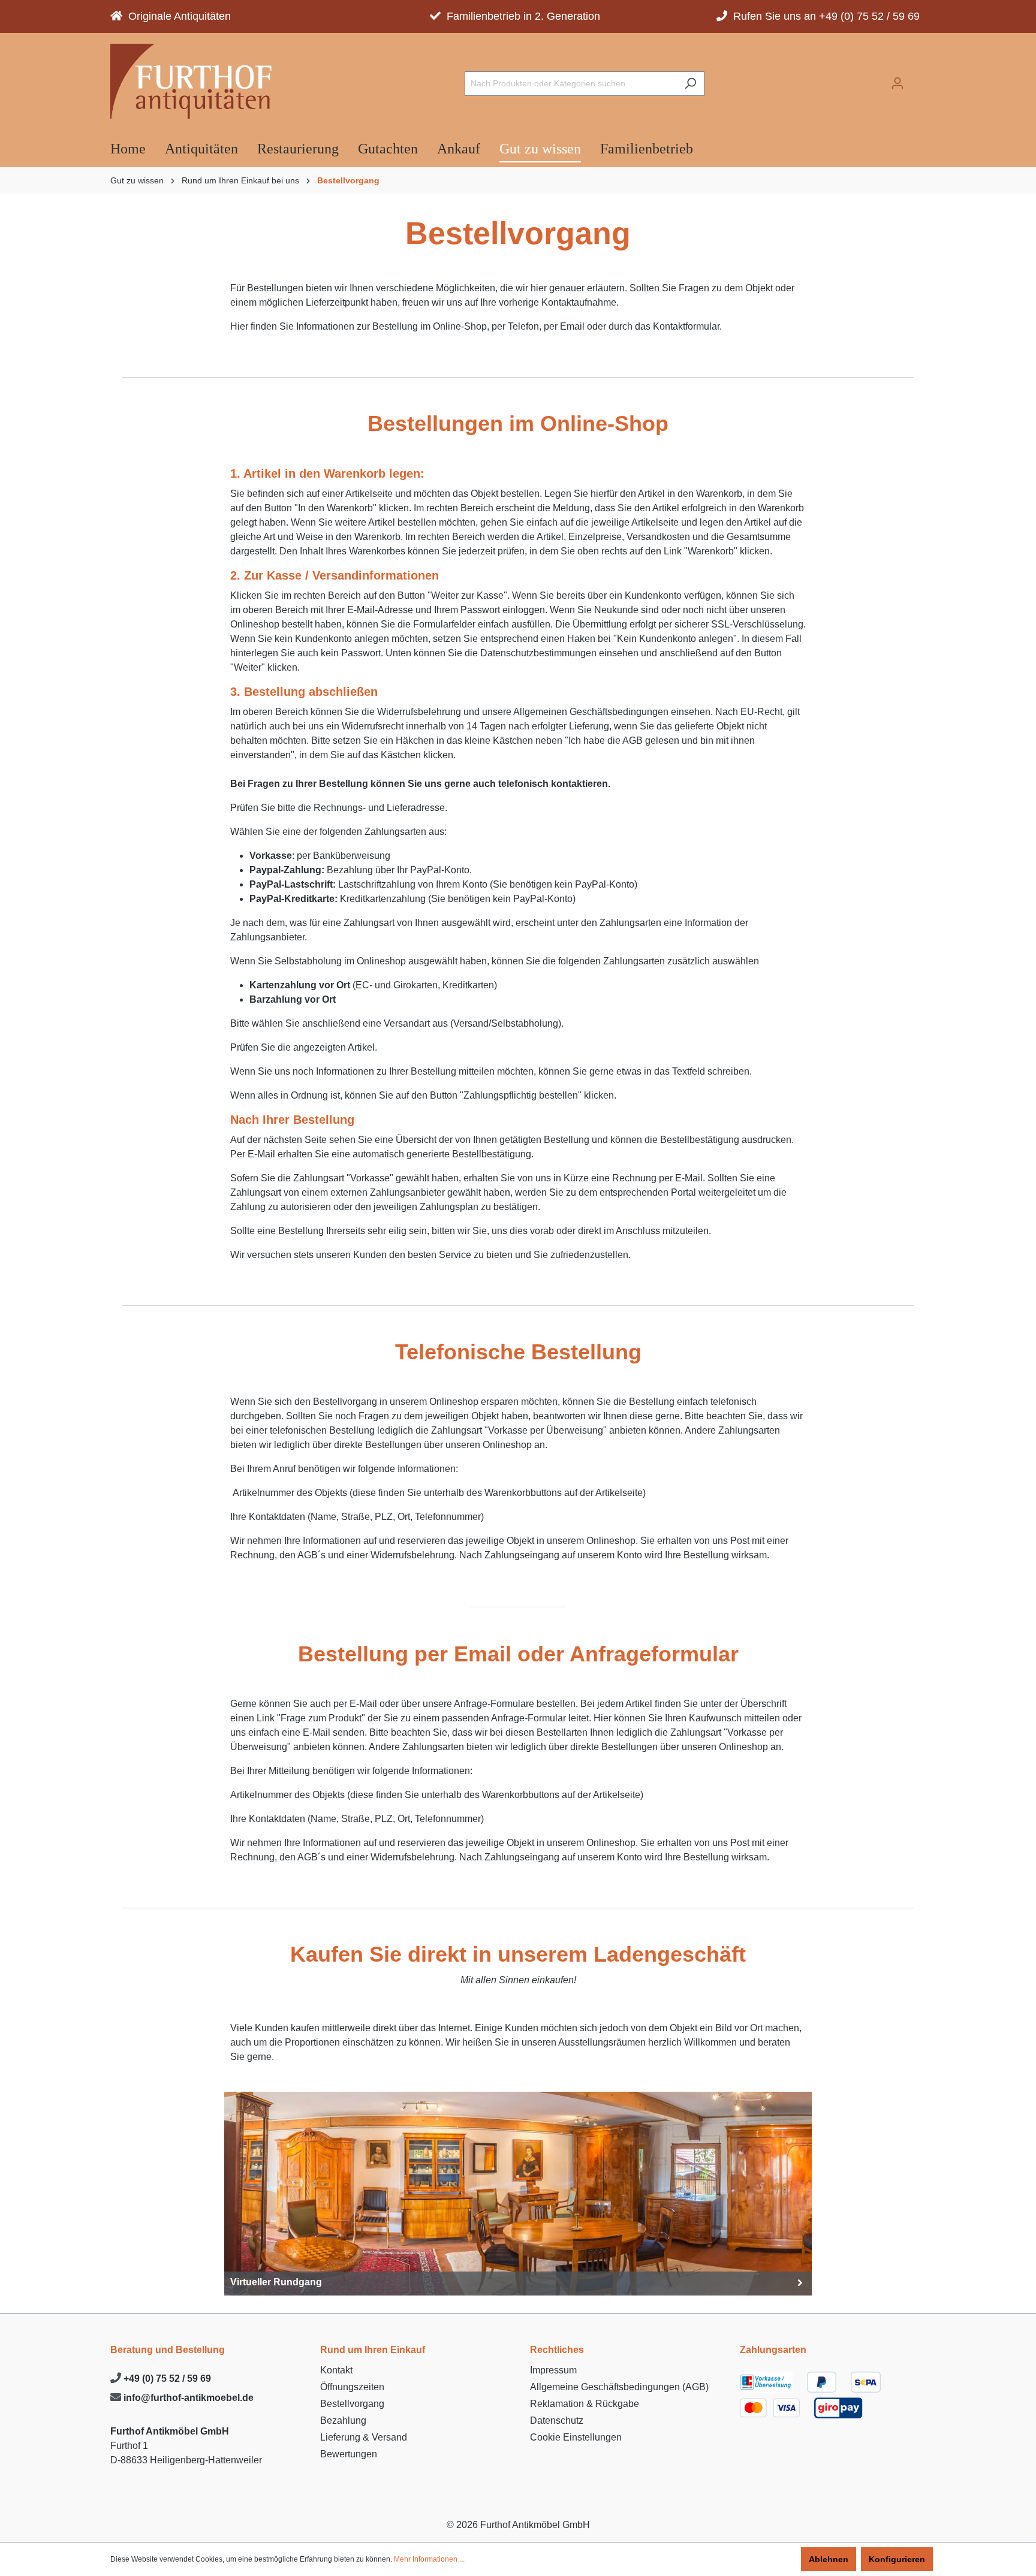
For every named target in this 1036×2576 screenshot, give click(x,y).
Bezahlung (343, 2420)
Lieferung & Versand (364, 2437)
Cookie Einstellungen (576, 2437)
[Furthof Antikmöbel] (198, 81)
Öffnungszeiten (352, 2387)
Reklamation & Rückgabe (585, 2404)
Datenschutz (557, 2420)
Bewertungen (349, 2454)
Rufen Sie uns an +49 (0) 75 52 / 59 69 (823, 16)
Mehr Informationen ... (429, 2559)
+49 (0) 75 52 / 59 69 (166, 2379)
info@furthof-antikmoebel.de (187, 2398)
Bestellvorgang (352, 2404)
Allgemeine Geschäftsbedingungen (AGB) (619, 2387)
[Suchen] (690, 84)
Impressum (553, 2370)
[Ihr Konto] (898, 83)
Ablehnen (829, 2559)
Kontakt (336, 2370)
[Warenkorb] (918, 80)
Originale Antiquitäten (177, 16)
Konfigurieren (897, 2559)
